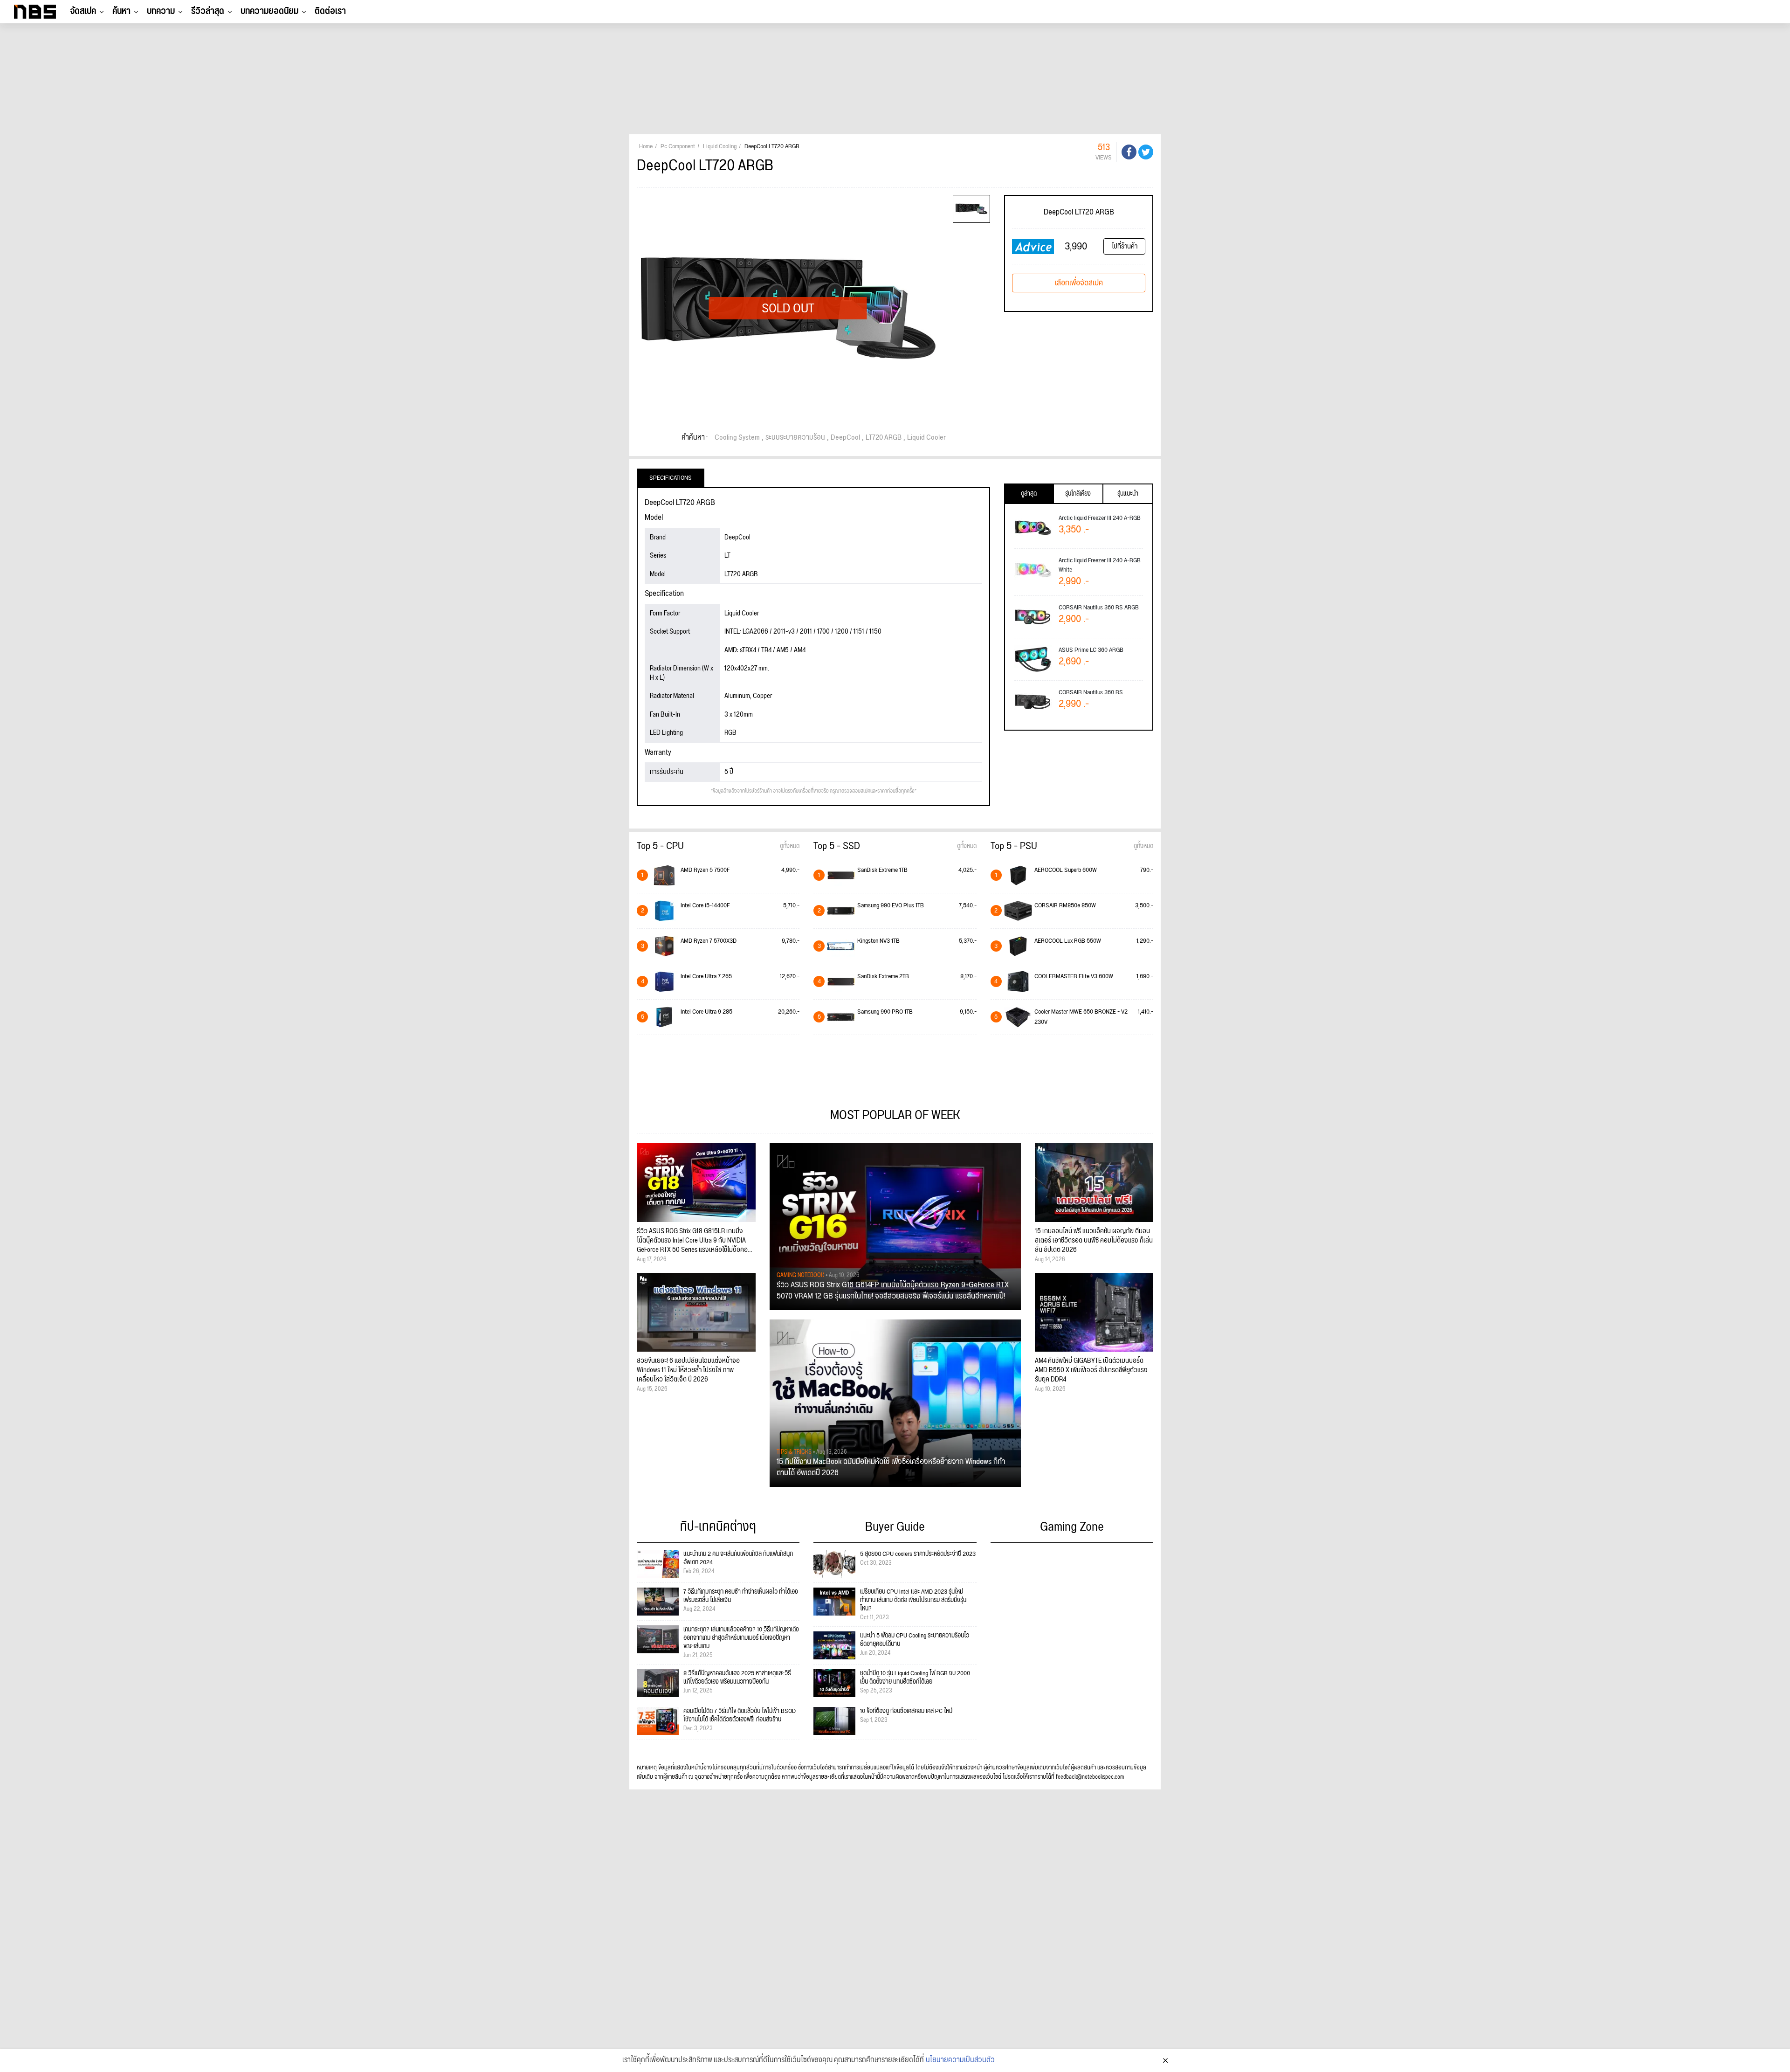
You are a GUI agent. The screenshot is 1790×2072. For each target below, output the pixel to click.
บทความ (161, 11)
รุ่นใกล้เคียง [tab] (1078, 494)
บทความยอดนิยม (269, 11)
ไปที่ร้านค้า (1125, 246)
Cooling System (737, 438)
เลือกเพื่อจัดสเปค (1079, 283)
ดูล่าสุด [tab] (1029, 494)
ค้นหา (121, 11)
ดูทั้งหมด (790, 846)
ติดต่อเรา (330, 11)
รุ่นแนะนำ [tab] (1128, 494)
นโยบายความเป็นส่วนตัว (960, 2060)
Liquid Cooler (926, 438)
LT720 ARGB (884, 438)
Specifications (671, 478)
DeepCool (845, 438)
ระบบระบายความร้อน (795, 438)
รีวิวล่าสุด (208, 11)
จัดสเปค (83, 11)
